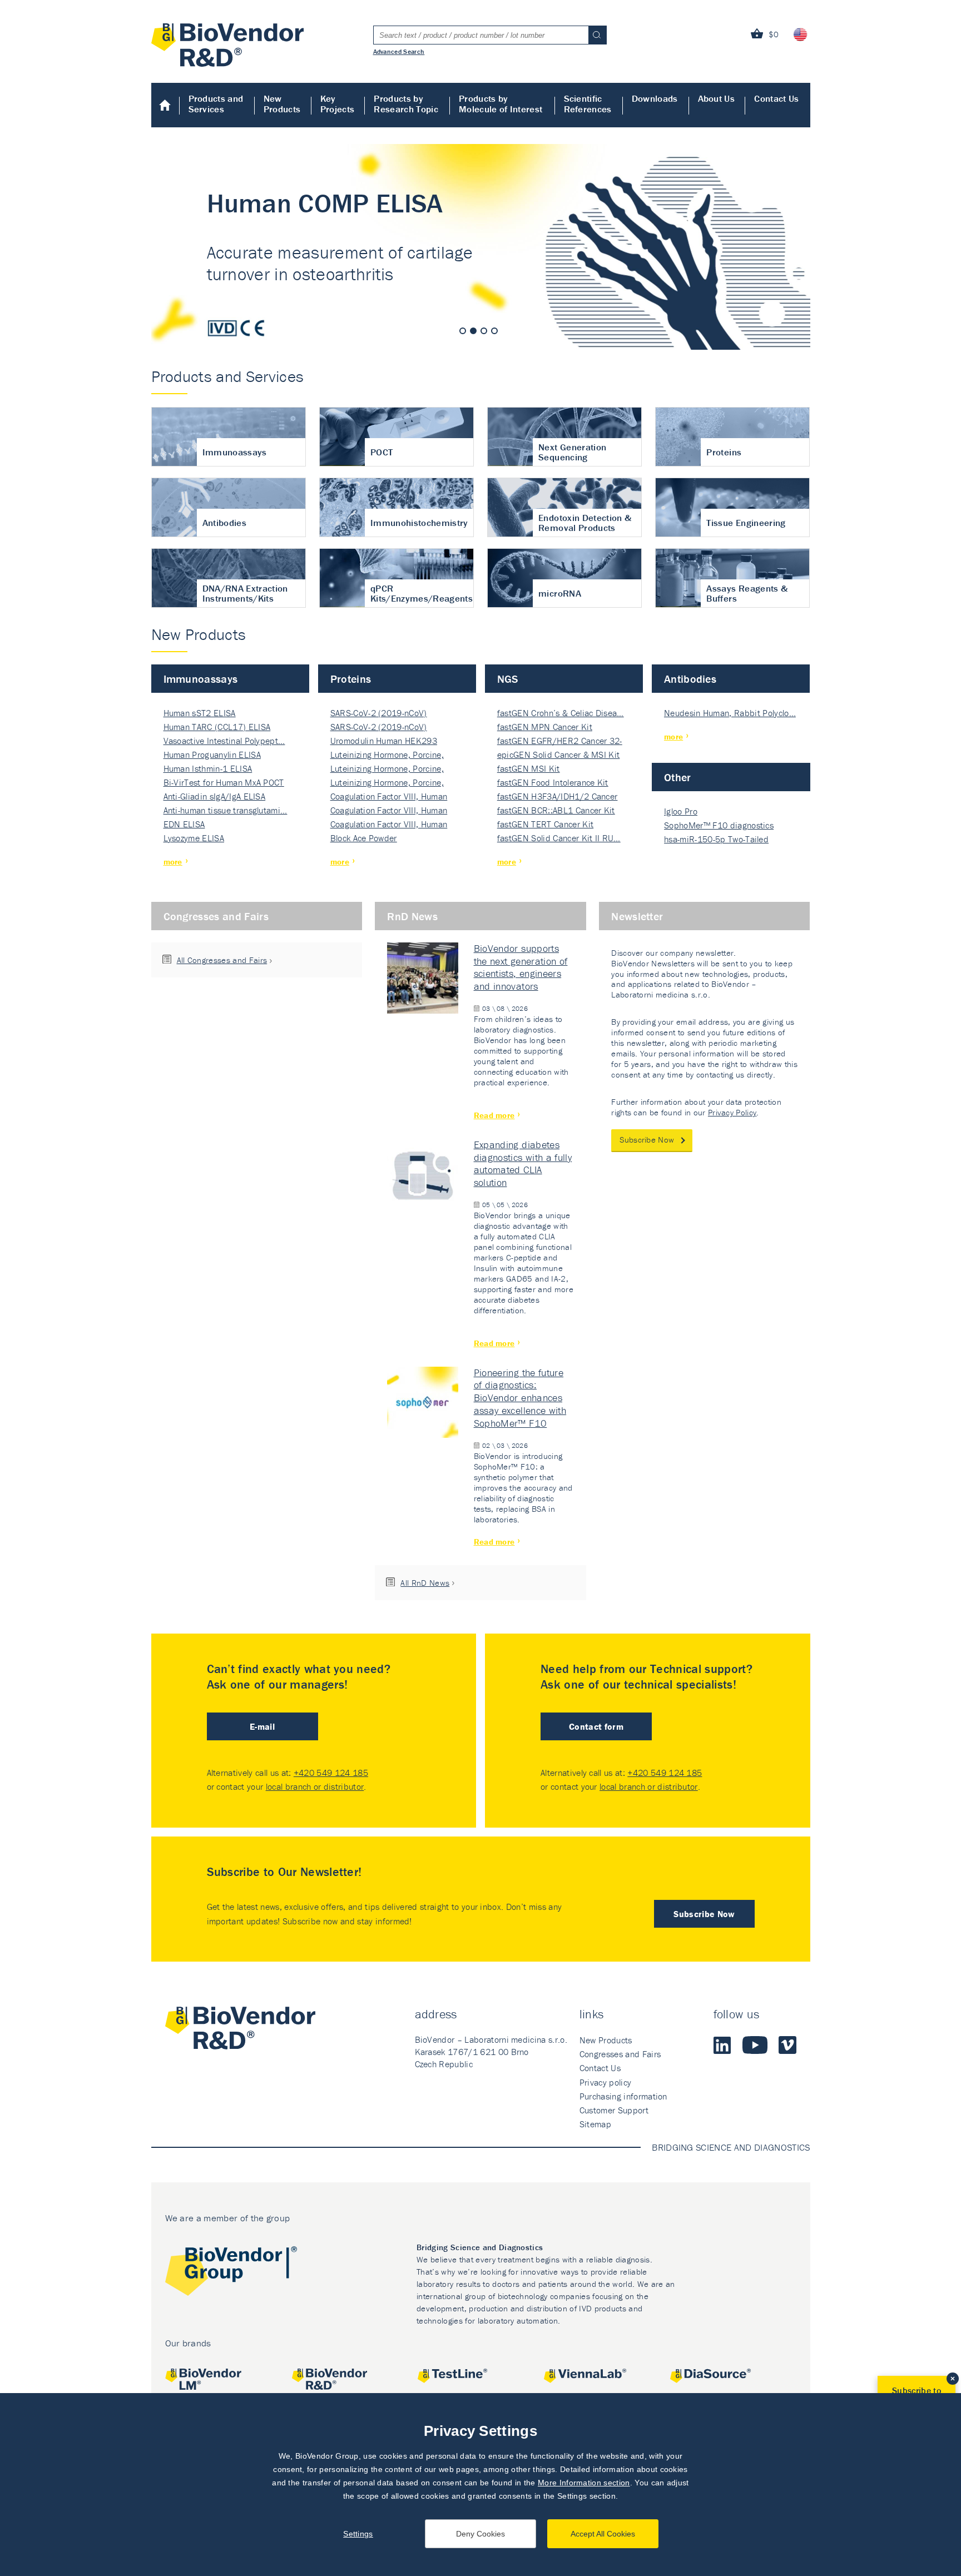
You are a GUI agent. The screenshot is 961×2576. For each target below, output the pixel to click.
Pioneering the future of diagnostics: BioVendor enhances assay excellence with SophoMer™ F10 (520, 1398)
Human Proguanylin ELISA (212, 755)
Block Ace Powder (364, 838)
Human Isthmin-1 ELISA (208, 768)
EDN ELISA (184, 824)
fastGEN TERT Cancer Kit (545, 824)
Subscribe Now (647, 1140)
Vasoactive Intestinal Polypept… (224, 741)
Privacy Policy (732, 1112)
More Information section (584, 2483)
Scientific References (588, 104)
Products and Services (216, 104)
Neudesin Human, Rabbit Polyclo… (730, 713)
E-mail (262, 1726)
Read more (494, 1115)
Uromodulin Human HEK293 (384, 741)
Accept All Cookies (603, 2534)
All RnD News (425, 1583)
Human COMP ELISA (481, 247)
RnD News (412, 916)
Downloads (655, 98)
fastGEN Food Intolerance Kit (553, 782)
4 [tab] (494, 331)
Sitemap (595, 2124)
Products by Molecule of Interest (501, 104)
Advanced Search (399, 51)
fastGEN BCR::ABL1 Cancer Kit (556, 810)
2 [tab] (473, 331)
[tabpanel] (481, 247)
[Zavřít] (953, 2379)
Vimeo (787, 2045)
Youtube (755, 2045)
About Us (717, 98)
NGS (508, 679)
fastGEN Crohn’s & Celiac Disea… (561, 713)
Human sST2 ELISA (200, 713)
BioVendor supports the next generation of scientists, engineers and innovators (521, 967)
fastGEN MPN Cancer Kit (545, 727)
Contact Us (776, 98)
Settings (358, 2534)
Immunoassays (201, 679)
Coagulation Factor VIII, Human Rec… (389, 797)
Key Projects (338, 104)
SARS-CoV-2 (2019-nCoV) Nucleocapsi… (379, 714)
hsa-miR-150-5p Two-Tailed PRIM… (716, 840)
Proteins (351, 679)
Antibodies (690, 679)
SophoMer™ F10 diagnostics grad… (719, 826)
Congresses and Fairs (216, 916)
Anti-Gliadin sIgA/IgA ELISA (215, 796)
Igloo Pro (681, 811)
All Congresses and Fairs (222, 960)
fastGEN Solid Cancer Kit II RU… (559, 838)
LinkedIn (722, 2045)
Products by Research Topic (406, 104)
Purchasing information (623, 2096)
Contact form (596, 1726)
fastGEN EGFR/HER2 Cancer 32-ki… (560, 741)
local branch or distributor (315, 1786)
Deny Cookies (481, 2534)
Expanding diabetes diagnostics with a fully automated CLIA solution (523, 1164)
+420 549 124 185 (331, 1773)
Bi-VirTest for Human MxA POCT (224, 782)
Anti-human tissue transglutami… (226, 810)
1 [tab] (463, 331)
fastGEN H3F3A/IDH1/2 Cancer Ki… (558, 797)
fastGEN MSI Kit (529, 768)
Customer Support (614, 2110)
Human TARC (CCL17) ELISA (217, 727)
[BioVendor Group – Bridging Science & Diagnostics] (231, 2273)
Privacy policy (605, 2082)
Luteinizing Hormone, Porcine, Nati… (387, 755)
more (173, 862)
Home (165, 105)
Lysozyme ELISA (194, 838)
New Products (282, 104)
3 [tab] (484, 331)
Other (678, 777)
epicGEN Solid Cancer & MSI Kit (559, 755)
